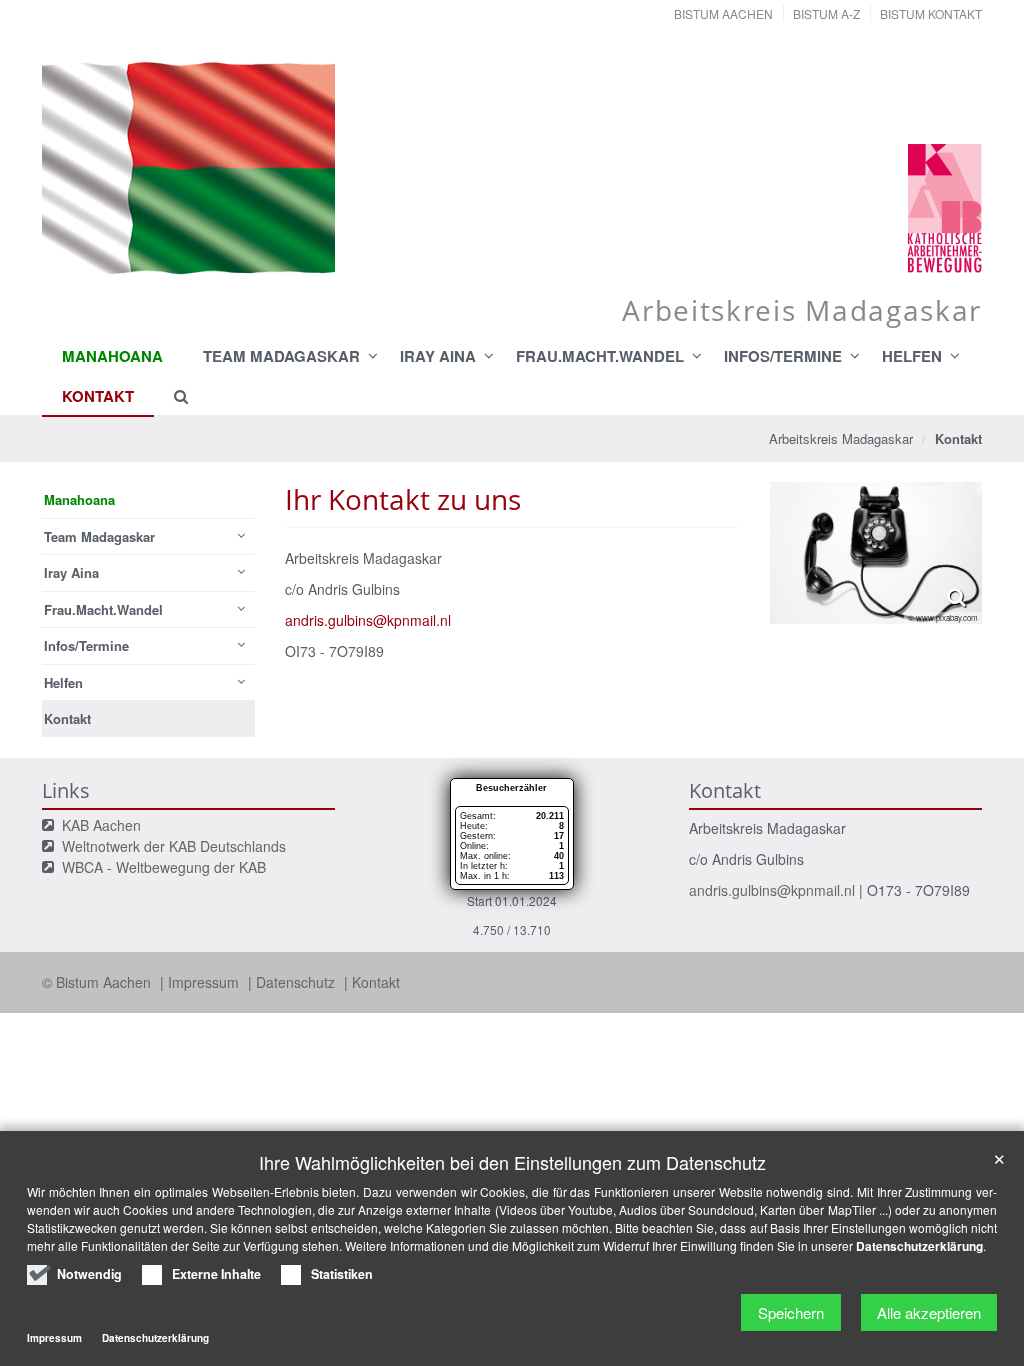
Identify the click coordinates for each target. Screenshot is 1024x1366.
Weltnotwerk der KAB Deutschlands (174, 846)
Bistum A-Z (826, 13)
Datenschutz (297, 982)
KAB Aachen (101, 825)
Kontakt (376, 982)
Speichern (791, 1312)
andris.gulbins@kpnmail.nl (368, 620)
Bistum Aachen (723, 13)
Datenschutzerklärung (919, 1246)
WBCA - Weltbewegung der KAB (164, 867)
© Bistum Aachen (98, 982)
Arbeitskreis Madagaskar (841, 438)
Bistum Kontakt (931, 13)
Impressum (205, 982)
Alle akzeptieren (929, 1312)
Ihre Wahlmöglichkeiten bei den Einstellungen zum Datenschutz (512, 1162)
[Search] (172, 396)
